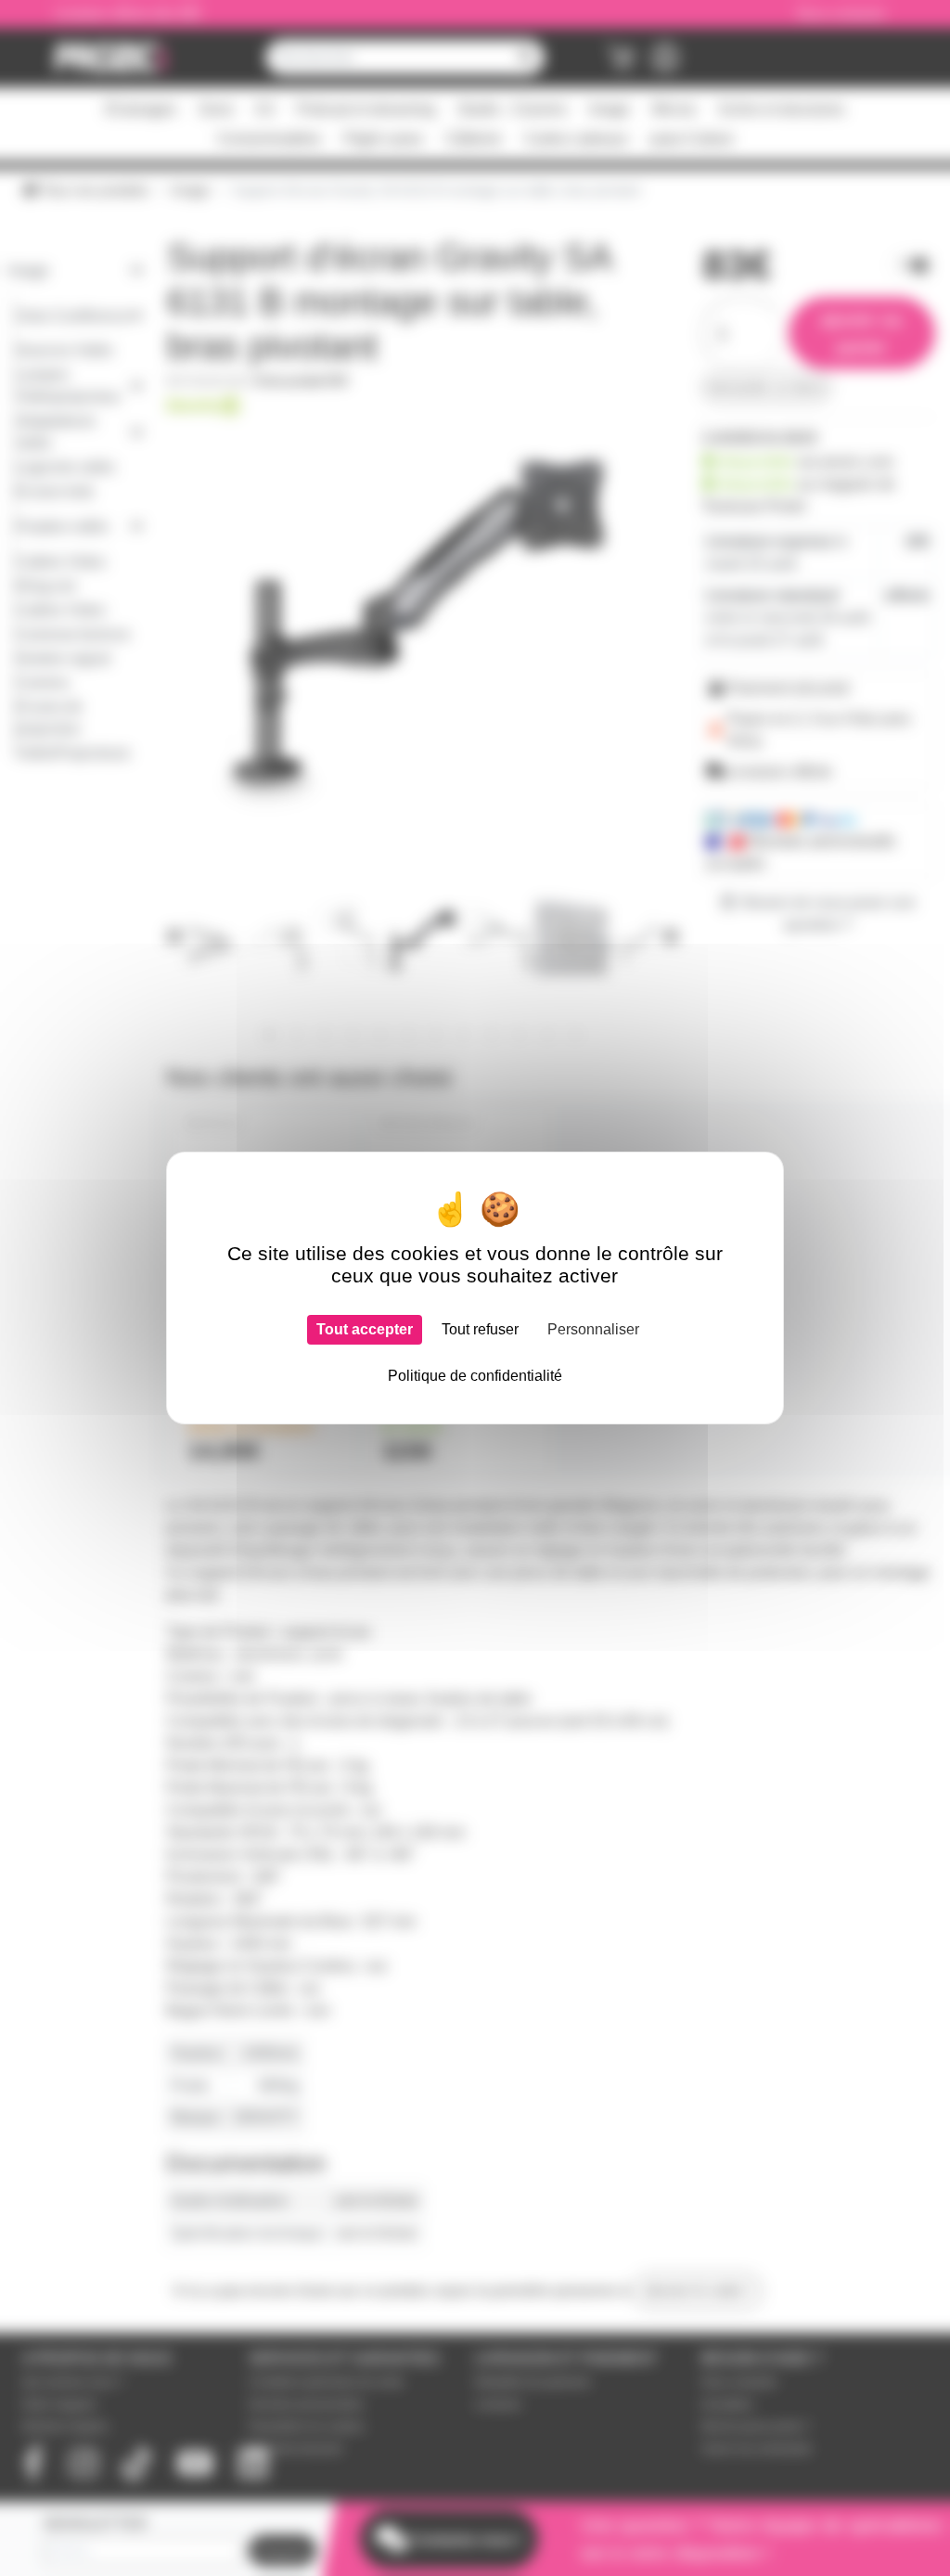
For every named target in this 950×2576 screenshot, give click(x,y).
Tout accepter (365, 1329)
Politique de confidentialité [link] (475, 1376)
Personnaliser (593, 1329)
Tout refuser (480, 1329)
